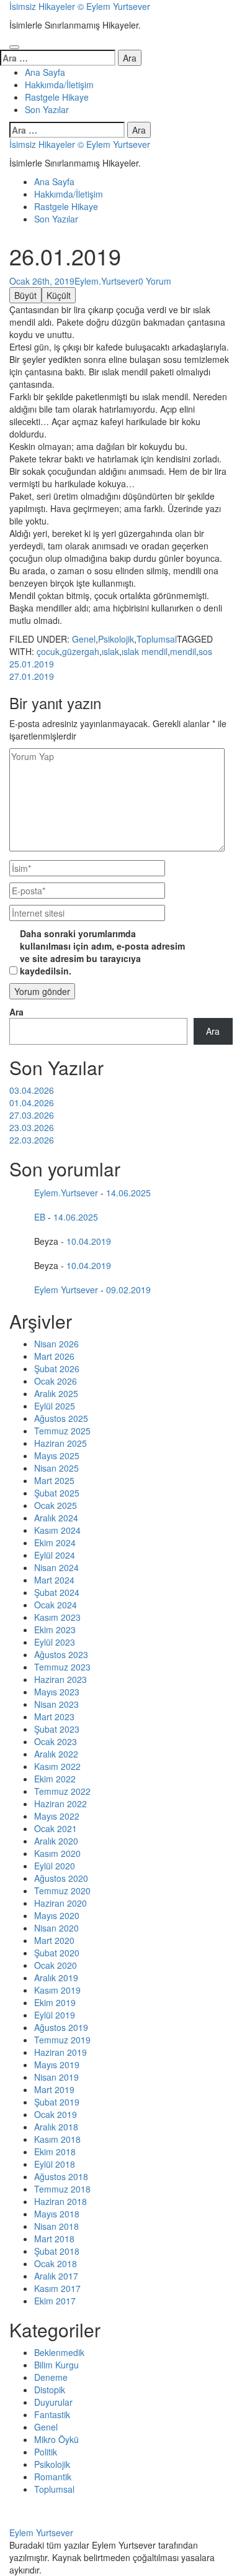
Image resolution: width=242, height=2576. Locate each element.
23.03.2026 (32, 1127)
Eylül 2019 (55, 2015)
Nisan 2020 (56, 1928)
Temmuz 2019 (62, 2040)
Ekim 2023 (55, 1629)
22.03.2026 (32, 1140)
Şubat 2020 (57, 1953)
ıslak (110, 651)
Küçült (59, 295)
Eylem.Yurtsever (106, 281)
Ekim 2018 (55, 2152)
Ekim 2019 (55, 2002)
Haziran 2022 (60, 1804)
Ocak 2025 (56, 1505)
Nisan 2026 (56, 1344)
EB (40, 1217)
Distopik (50, 2390)
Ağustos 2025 (61, 1418)
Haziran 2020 (60, 1903)
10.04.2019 (89, 1241)
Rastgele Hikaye (57, 97)
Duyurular (53, 2402)
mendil (183, 651)
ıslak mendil (145, 651)
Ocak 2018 (56, 2263)
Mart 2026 (54, 1356)
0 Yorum (155, 281)
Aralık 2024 (56, 1518)
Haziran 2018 (60, 2201)
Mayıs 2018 (57, 2214)
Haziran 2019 (60, 2052)
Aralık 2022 (56, 1754)
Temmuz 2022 (62, 1791)
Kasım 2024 (57, 1530)
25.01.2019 (32, 664)
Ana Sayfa (45, 72)
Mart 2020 (54, 1940)
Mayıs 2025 (57, 1455)
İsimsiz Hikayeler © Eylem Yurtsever (80, 6)
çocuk (48, 651)
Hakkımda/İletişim (59, 85)
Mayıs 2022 (57, 1816)
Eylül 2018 (55, 2164)
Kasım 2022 (57, 1766)
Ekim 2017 (55, 2301)
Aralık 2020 (56, 1841)
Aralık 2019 (56, 1978)
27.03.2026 (32, 1115)
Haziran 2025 (60, 1443)
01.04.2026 (32, 1102)
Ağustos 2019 (61, 2027)
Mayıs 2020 (57, 1915)
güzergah (81, 651)
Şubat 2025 (57, 1493)
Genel (84, 639)
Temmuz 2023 (62, 1667)
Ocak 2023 (56, 1741)
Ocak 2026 (56, 1381)
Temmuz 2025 (62, 1431)
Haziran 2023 (60, 1679)
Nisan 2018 (56, 2226)
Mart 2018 (54, 2239)
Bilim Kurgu (56, 2365)
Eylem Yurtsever (66, 1290)
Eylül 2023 (55, 1642)
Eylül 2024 (55, 1555)
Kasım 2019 (57, 1990)
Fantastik (52, 2414)
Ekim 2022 (55, 1779)
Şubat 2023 (57, 1729)
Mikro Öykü (56, 2439)
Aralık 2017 (56, 2276)
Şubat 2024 (57, 1592)
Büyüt (25, 295)
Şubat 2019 (57, 2102)
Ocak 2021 (56, 1828)
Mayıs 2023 (57, 1692)
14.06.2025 (128, 1193)
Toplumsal (157, 639)
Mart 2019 (54, 2089)
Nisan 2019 (56, 2077)
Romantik (53, 2477)
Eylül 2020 (55, 1866)
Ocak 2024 (56, 1605)
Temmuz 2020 (62, 1891)
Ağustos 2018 (61, 2176)
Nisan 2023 (56, 1704)
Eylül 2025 (55, 1406)
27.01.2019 (32, 676)
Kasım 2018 (57, 2139)
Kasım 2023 (57, 1617)
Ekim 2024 (55, 1542)
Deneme (51, 2377)
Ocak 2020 (56, 1965)
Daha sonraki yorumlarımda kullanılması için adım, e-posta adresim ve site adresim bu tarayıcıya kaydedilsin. (102, 952)
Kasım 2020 (57, 1853)
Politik (46, 2452)
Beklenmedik (59, 2352)
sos (205, 651)
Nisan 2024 (56, 1567)
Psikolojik (116, 639)
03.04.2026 (32, 1090)
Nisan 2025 (56, 1468)
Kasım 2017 (57, 2288)
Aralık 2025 (56, 1393)
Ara (16, 1012)
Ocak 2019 (56, 2114)
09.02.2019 (128, 1290)
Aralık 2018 (56, 2127)
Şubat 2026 (57, 1368)
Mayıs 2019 (57, 2065)
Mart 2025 (54, 1480)
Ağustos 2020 (61, 1878)
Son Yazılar (47, 109)
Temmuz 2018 (62, 2189)
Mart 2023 (54, 1717)
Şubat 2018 (57, 2251)
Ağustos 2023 (61, 1654)
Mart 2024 (54, 1580)
